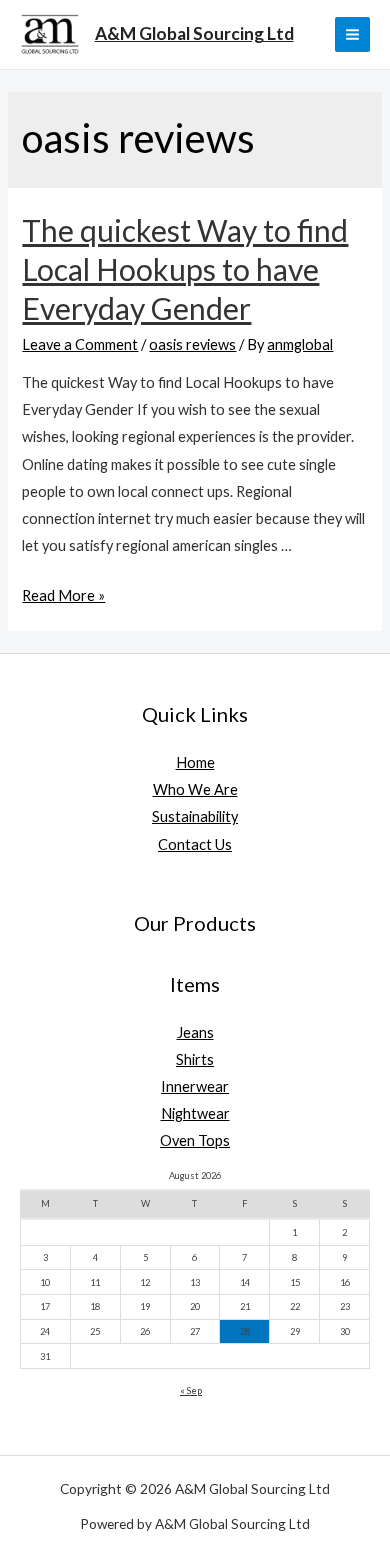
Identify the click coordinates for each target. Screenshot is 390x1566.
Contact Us (195, 844)
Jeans (195, 1032)
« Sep (191, 1390)
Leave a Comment (80, 344)
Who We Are (195, 789)
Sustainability (195, 816)
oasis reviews (192, 344)
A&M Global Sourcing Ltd (194, 33)
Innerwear (195, 1086)
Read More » (63, 595)
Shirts (195, 1059)
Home (195, 762)
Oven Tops (195, 1140)
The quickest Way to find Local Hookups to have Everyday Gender (185, 269)
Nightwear (195, 1113)
